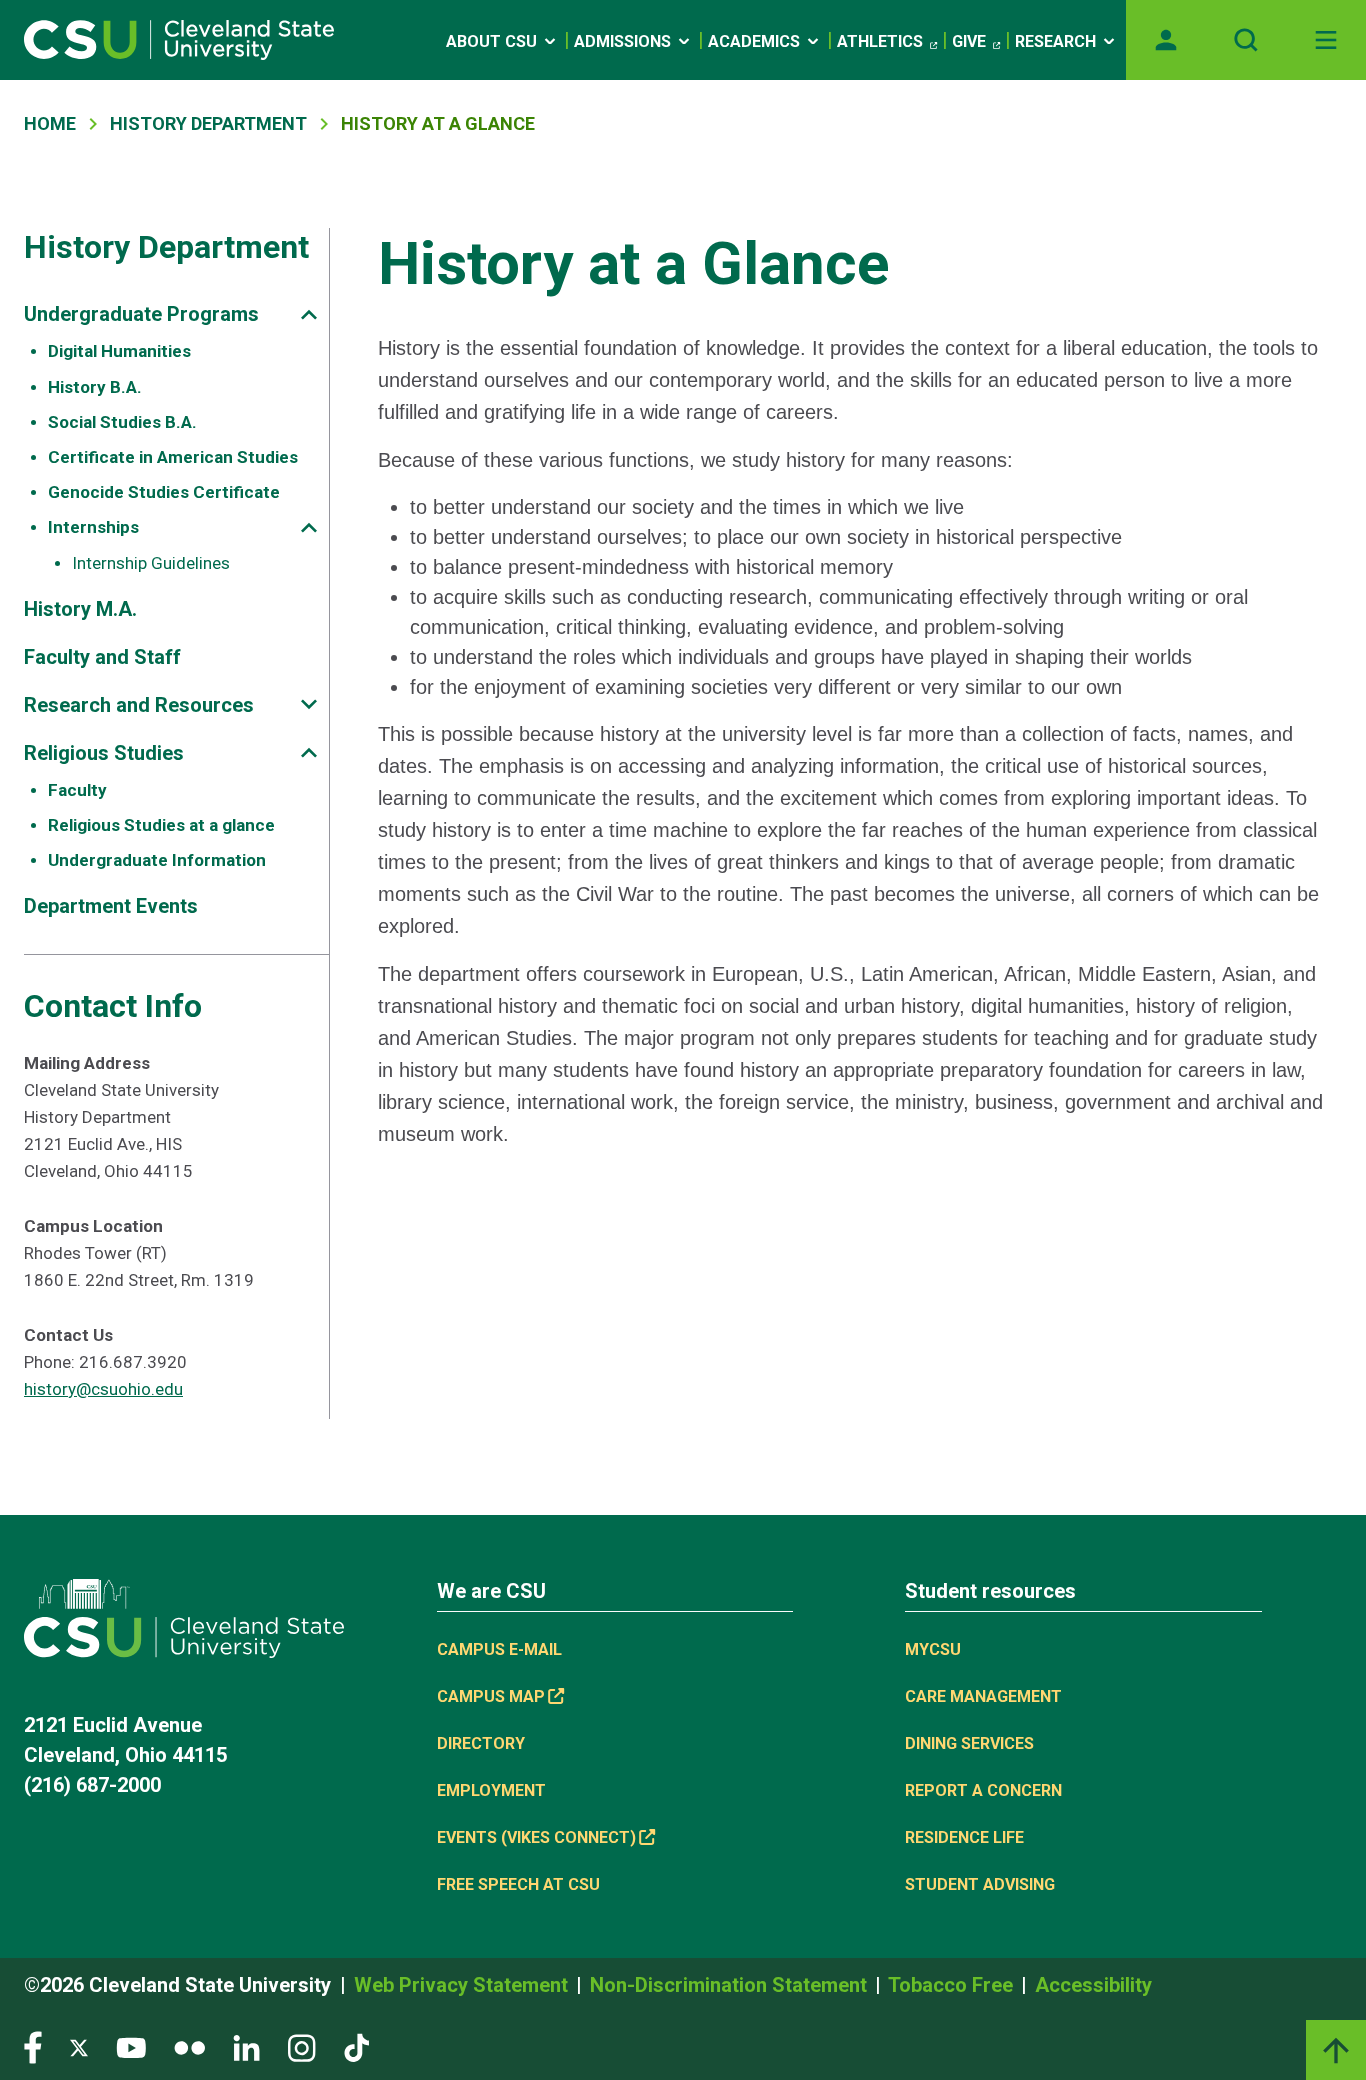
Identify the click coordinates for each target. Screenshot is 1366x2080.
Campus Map (491, 1696)
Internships (93, 527)
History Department (208, 123)
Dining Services (969, 1743)
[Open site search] (1246, 40)
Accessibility (1093, 1985)
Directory (481, 1743)
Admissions (622, 41)
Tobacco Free (953, 1985)
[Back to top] (1336, 2050)
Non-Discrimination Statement (731, 1985)
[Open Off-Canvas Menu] (1326, 40)
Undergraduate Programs (141, 314)
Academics (754, 41)
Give (969, 41)
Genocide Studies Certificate (164, 492)
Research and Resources (139, 705)
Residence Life (964, 1837)
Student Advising (980, 1884)
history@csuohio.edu (103, 1389)
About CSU (491, 41)
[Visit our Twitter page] (79, 2046)
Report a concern (983, 1790)
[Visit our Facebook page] (33, 2046)
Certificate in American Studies (173, 457)
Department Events (111, 906)
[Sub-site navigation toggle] (309, 314)
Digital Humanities (119, 351)
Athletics (880, 41)
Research (1055, 41)
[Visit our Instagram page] (302, 2046)
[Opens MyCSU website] (1166, 40)
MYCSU (933, 1649)
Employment (491, 1790)
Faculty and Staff (102, 657)
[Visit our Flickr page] (189, 2046)
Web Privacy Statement (463, 1985)
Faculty (77, 790)
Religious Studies (104, 753)
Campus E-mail (499, 1649)
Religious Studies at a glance (161, 825)
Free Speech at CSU (518, 1884)
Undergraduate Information (157, 860)
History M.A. (80, 609)
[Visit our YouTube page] (131, 2046)
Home (50, 123)
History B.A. (95, 387)
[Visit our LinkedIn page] (246, 2046)
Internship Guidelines (151, 563)
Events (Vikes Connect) (536, 1837)
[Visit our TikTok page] (356, 2046)
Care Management (983, 1696)
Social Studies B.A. (122, 422)
